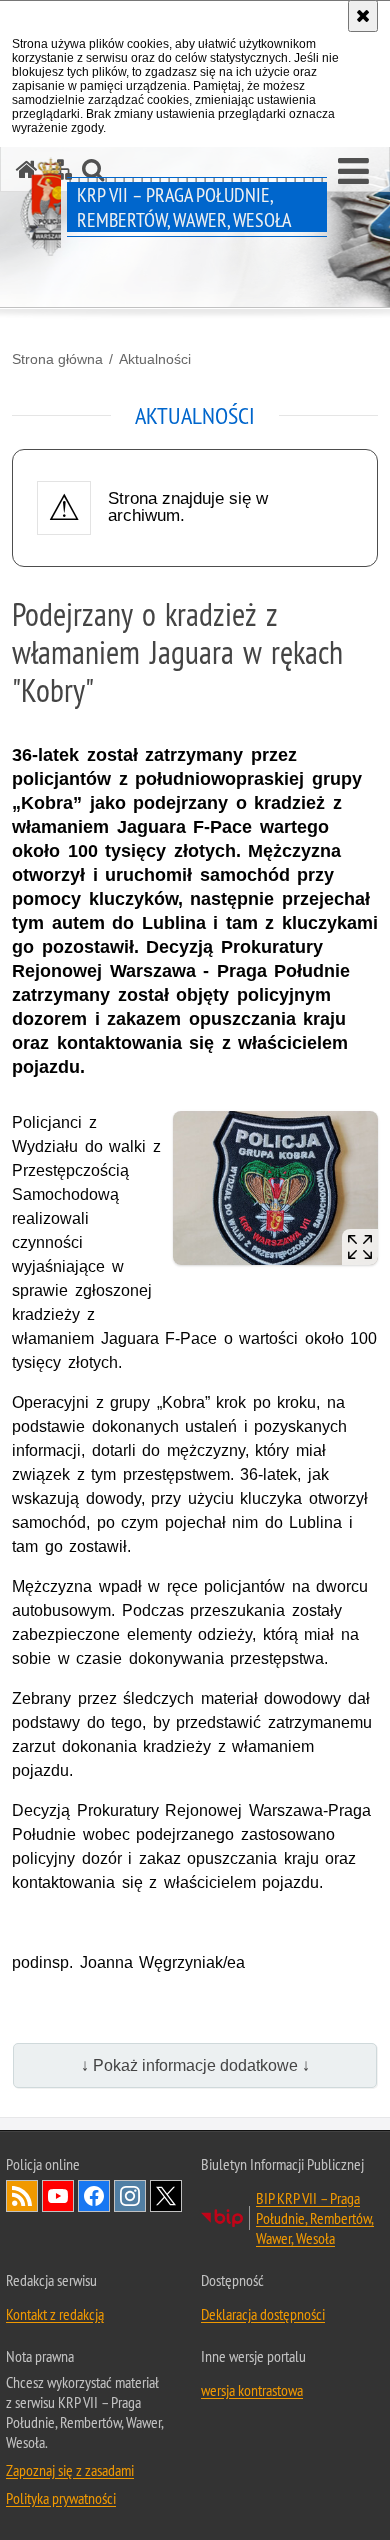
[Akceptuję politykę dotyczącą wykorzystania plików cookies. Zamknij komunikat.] (363, 16)
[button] (353, 172)
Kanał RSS (22, 2196)
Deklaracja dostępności (263, 2314)
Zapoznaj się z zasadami (70, 2470)
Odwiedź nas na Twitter (166, 2196)
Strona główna (57, 359)
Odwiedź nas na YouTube (58, 2196)
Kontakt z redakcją (55, 2314)
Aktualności (155, 359)
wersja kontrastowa (252, 2390)
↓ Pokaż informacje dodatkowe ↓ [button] (195, 2065)
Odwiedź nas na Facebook (94, 2196)
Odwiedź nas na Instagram (130, 2196)
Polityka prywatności (61, 2498)
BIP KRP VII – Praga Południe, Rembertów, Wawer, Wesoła (315, 2218)
